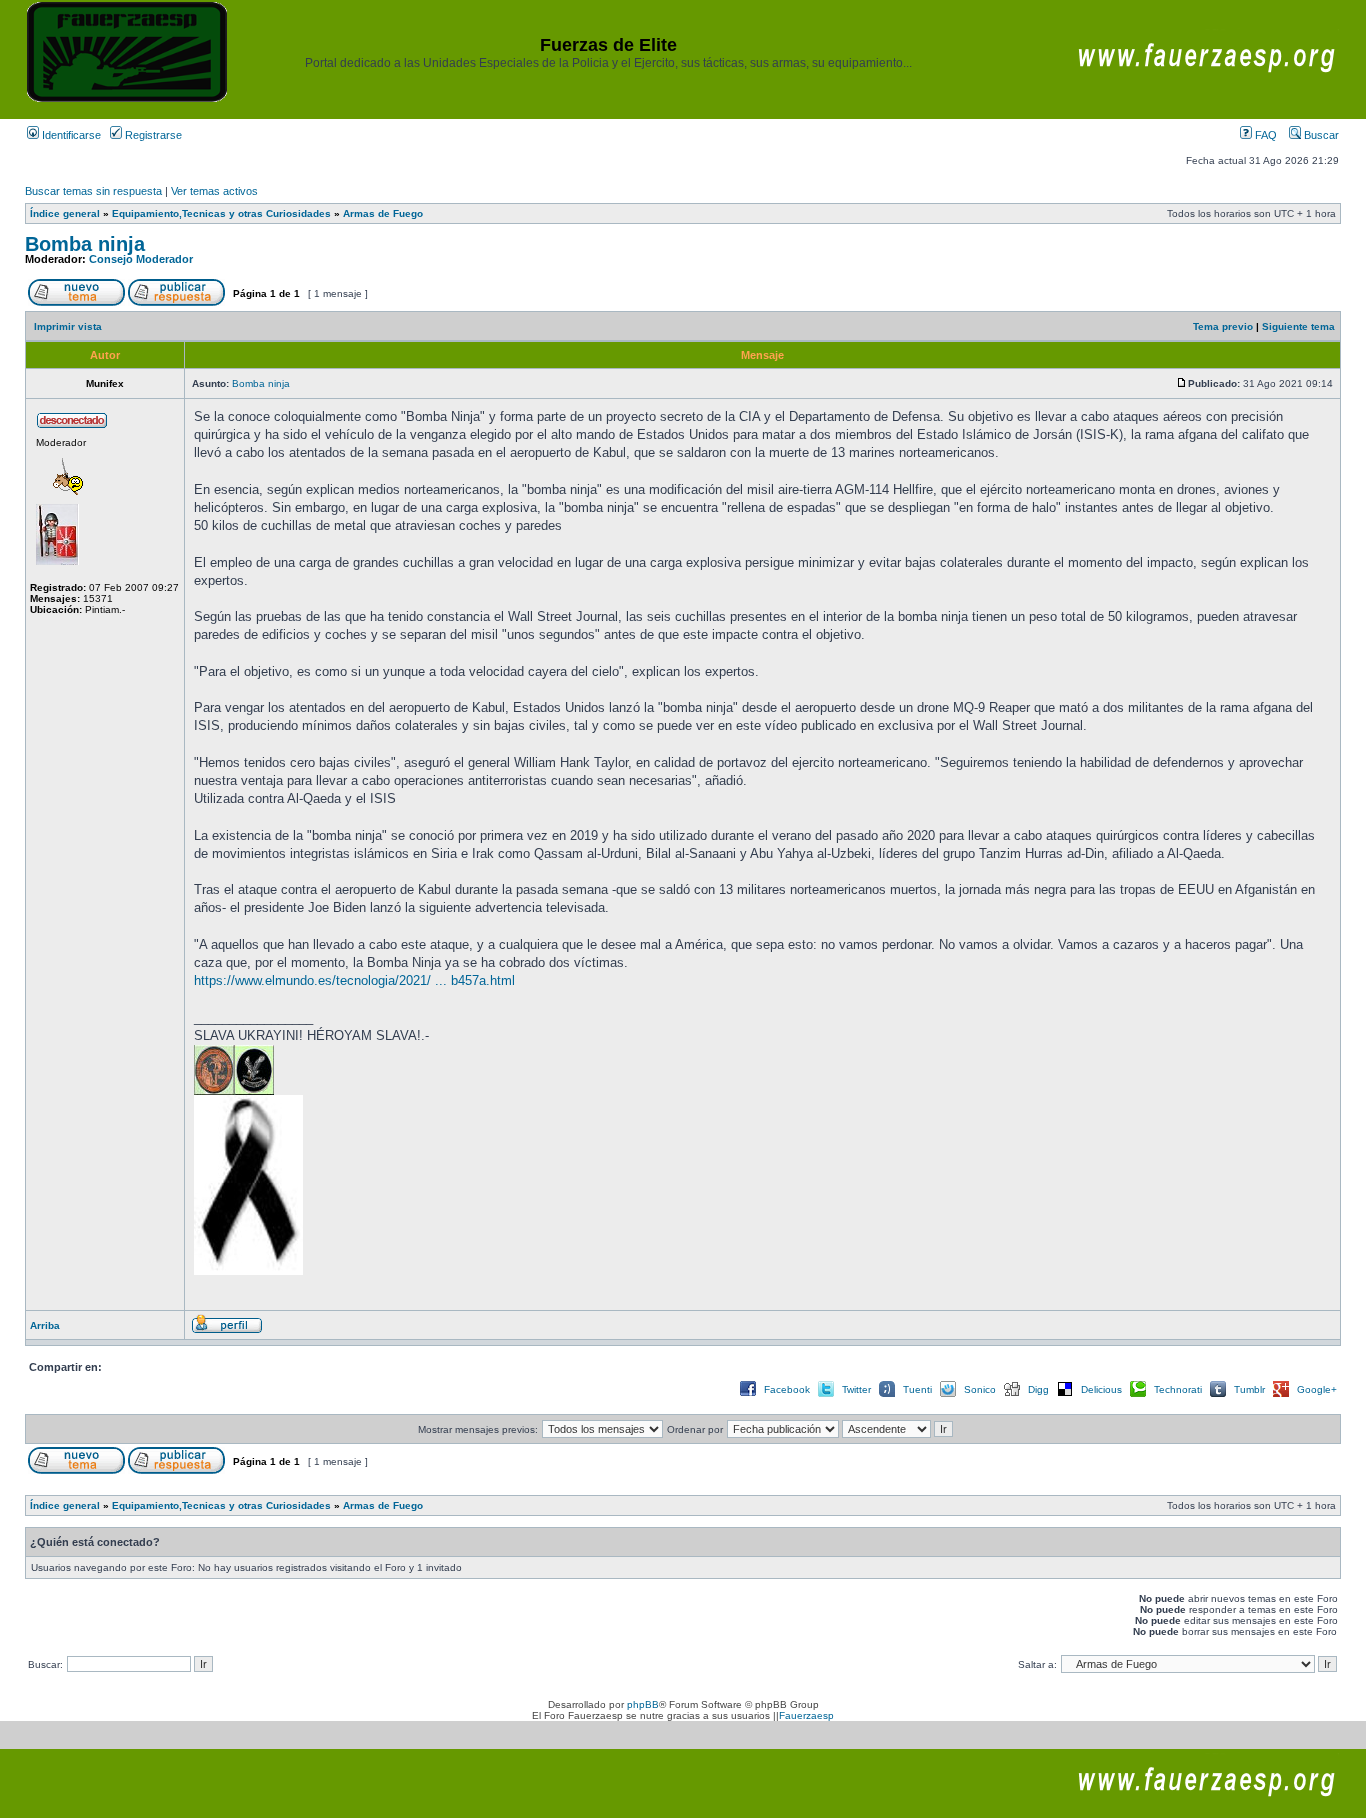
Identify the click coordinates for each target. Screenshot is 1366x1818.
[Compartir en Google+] (1281, 1395)
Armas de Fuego (383, 213)
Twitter (856, 1389)
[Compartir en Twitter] (826, 1395)
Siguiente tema (1298, 326)
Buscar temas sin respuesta (93, 191)
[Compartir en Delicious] (1065, 1395)
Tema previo (1223, 326)
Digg (1038, 1389)
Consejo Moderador (141, 259)
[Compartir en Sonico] (948, 1395)
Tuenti (917, 1389)
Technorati (1178, 1389)
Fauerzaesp (806, 1715)
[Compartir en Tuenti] (887, 1395)
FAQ (1264, 135)
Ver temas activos (214, 191)
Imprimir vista (68, 326)
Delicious (1101, 1389)
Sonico (980, 1389)
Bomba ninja (85, 244)
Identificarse (70, 135)
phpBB (643, 1704)
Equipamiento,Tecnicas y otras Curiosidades (221, 213)
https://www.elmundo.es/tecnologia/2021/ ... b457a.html (354, 980)
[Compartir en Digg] (1012, 1395)
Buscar (1320, 135)
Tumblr (1249, 1389)
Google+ (1317, 1389)
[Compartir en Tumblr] (1218, 1395)
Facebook (787, 1389)
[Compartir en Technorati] (1138, 1395)
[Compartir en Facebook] (748, 1395)
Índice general (65, 213)
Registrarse (152, 135)
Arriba (45, 1325)
